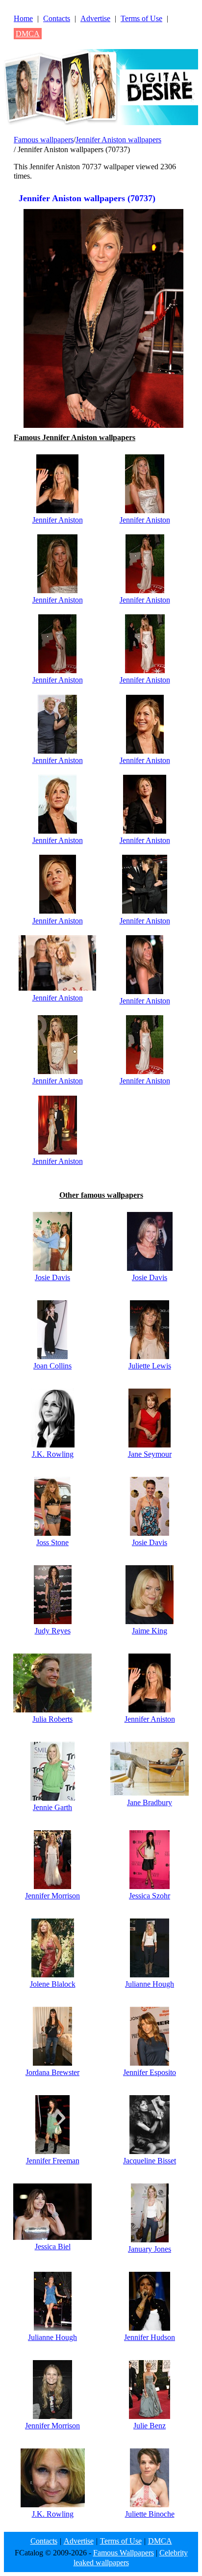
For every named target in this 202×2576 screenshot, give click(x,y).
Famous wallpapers (44, 140)
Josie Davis (52, 1277)
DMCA (28, 34)
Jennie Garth (52, 1807)
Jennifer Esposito (150, 2072)
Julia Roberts (52, 1719)
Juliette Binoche (150, 2514)
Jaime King (150, 1631)
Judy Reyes (53, 1631)
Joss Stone (52, 1542)
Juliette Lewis (150, 1366)
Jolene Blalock (53, 1984)
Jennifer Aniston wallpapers (118, 140)
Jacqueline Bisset (150, 2161)
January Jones (150, 2249)
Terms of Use (141, 18)
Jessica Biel (53, 2247)
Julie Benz (150, 2426)
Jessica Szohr (150, 1896)
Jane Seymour (150, 1454)
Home (23, 18)
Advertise (95, 18)
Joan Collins (52, 1366)
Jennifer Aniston (58, 520)
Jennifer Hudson (150, 2337)
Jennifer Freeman (53, 2161)
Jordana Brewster (52, 2072)
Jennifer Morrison (52, 1896)
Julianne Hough (150, 1984)
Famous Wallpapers (124, 2553)
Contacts (57, 18)
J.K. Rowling (53, 1454)
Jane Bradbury (150, 1802)
